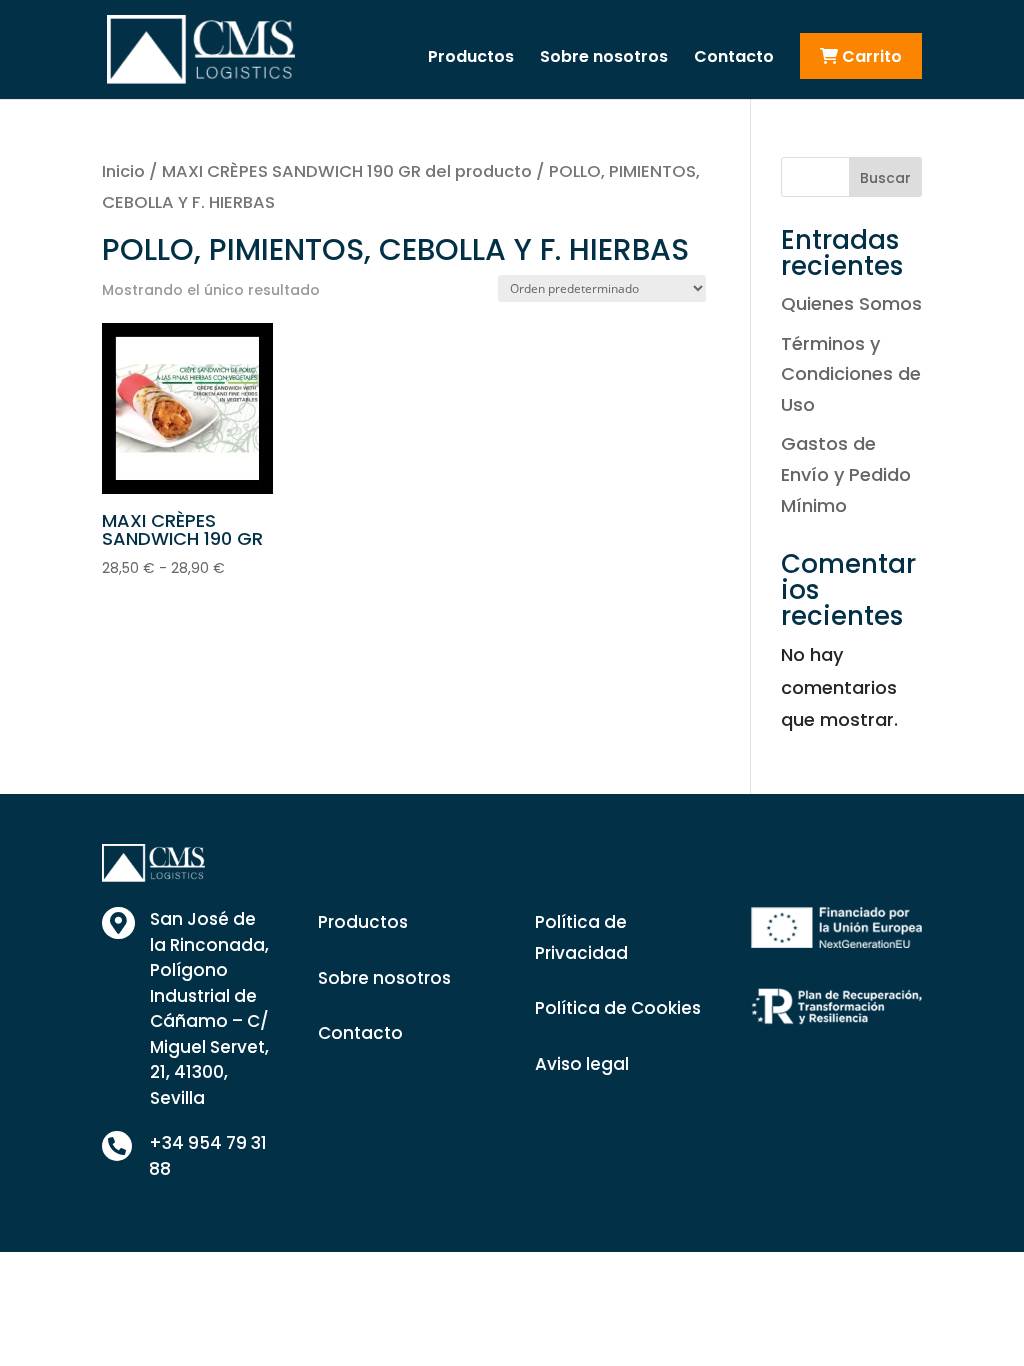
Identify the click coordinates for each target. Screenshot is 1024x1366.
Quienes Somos (851, 303)
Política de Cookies (618, 1008)
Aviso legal (582, 1064)
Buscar (885, 178)
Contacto (734, 59)
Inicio (123, 171)
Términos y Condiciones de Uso (851, 374)
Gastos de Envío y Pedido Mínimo (846, 474)
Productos (471, 59)
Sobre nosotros (604, 59)
